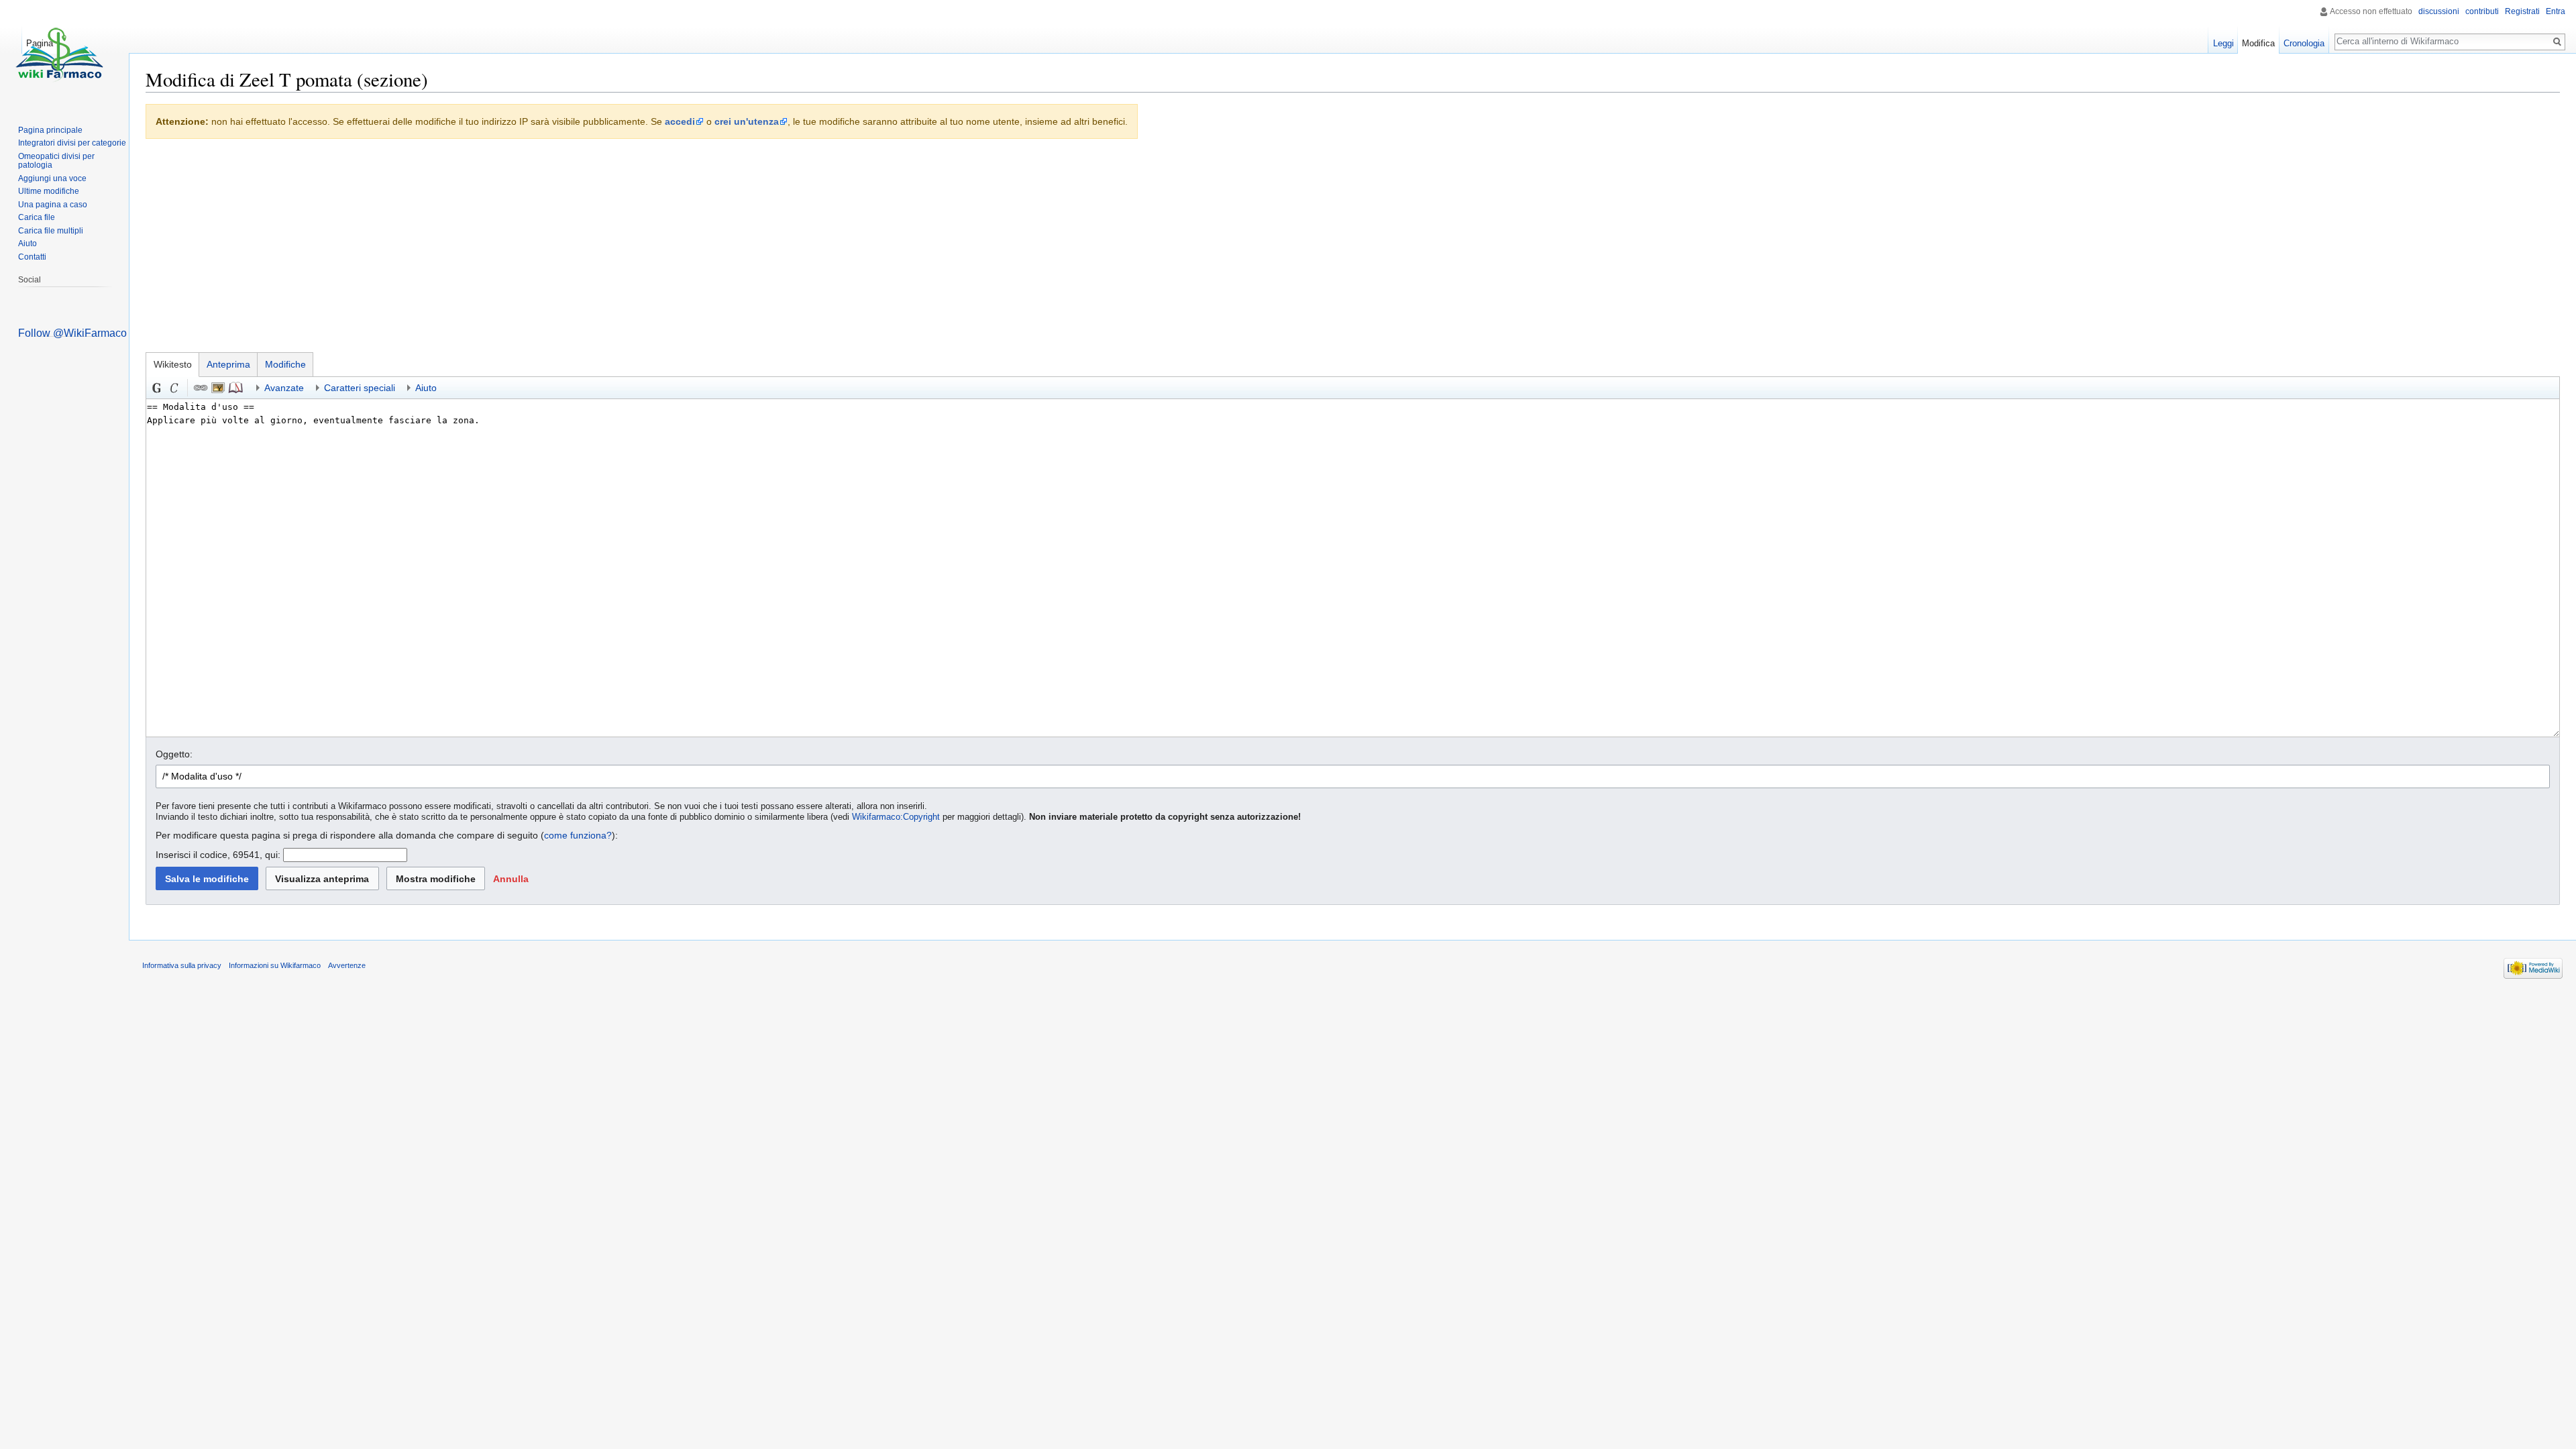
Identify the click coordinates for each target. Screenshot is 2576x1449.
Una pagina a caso (53, 205)
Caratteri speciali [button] (360, 388)
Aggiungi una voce (52, 178)
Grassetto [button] (157, 388)
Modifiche (285, 364)
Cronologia (2304, 43)
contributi (2482, 11)
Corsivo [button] (174, 388)
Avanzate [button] (284, 388)
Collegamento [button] (201, 388)
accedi (680, 121)
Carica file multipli (51, 231)
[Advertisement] (1353, 249)
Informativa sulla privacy (182, 965)
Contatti (32, 257)
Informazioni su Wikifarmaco (275, 965)
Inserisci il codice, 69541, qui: (218, 855)
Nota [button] (235, 388)
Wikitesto (173, 364)
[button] (511, 878)
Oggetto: (174, 754)
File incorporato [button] (218, 388)
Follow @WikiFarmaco (72, 333)
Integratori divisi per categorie (72, 143)
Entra (2556, 11)
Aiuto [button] (426, 388)
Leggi (2223, 43)
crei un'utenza (747, 121)
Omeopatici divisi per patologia (56, 161)
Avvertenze (347, 965)
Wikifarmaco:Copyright (896, 817)
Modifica (2258, 43)
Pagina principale (50, 130)
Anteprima (228, 364)
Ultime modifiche (49, 191)
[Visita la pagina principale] (59, 54)
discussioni (2439, 11)
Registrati (2522, 11)
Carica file (37, 217)
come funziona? (578, 835)
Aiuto (28, 244)
